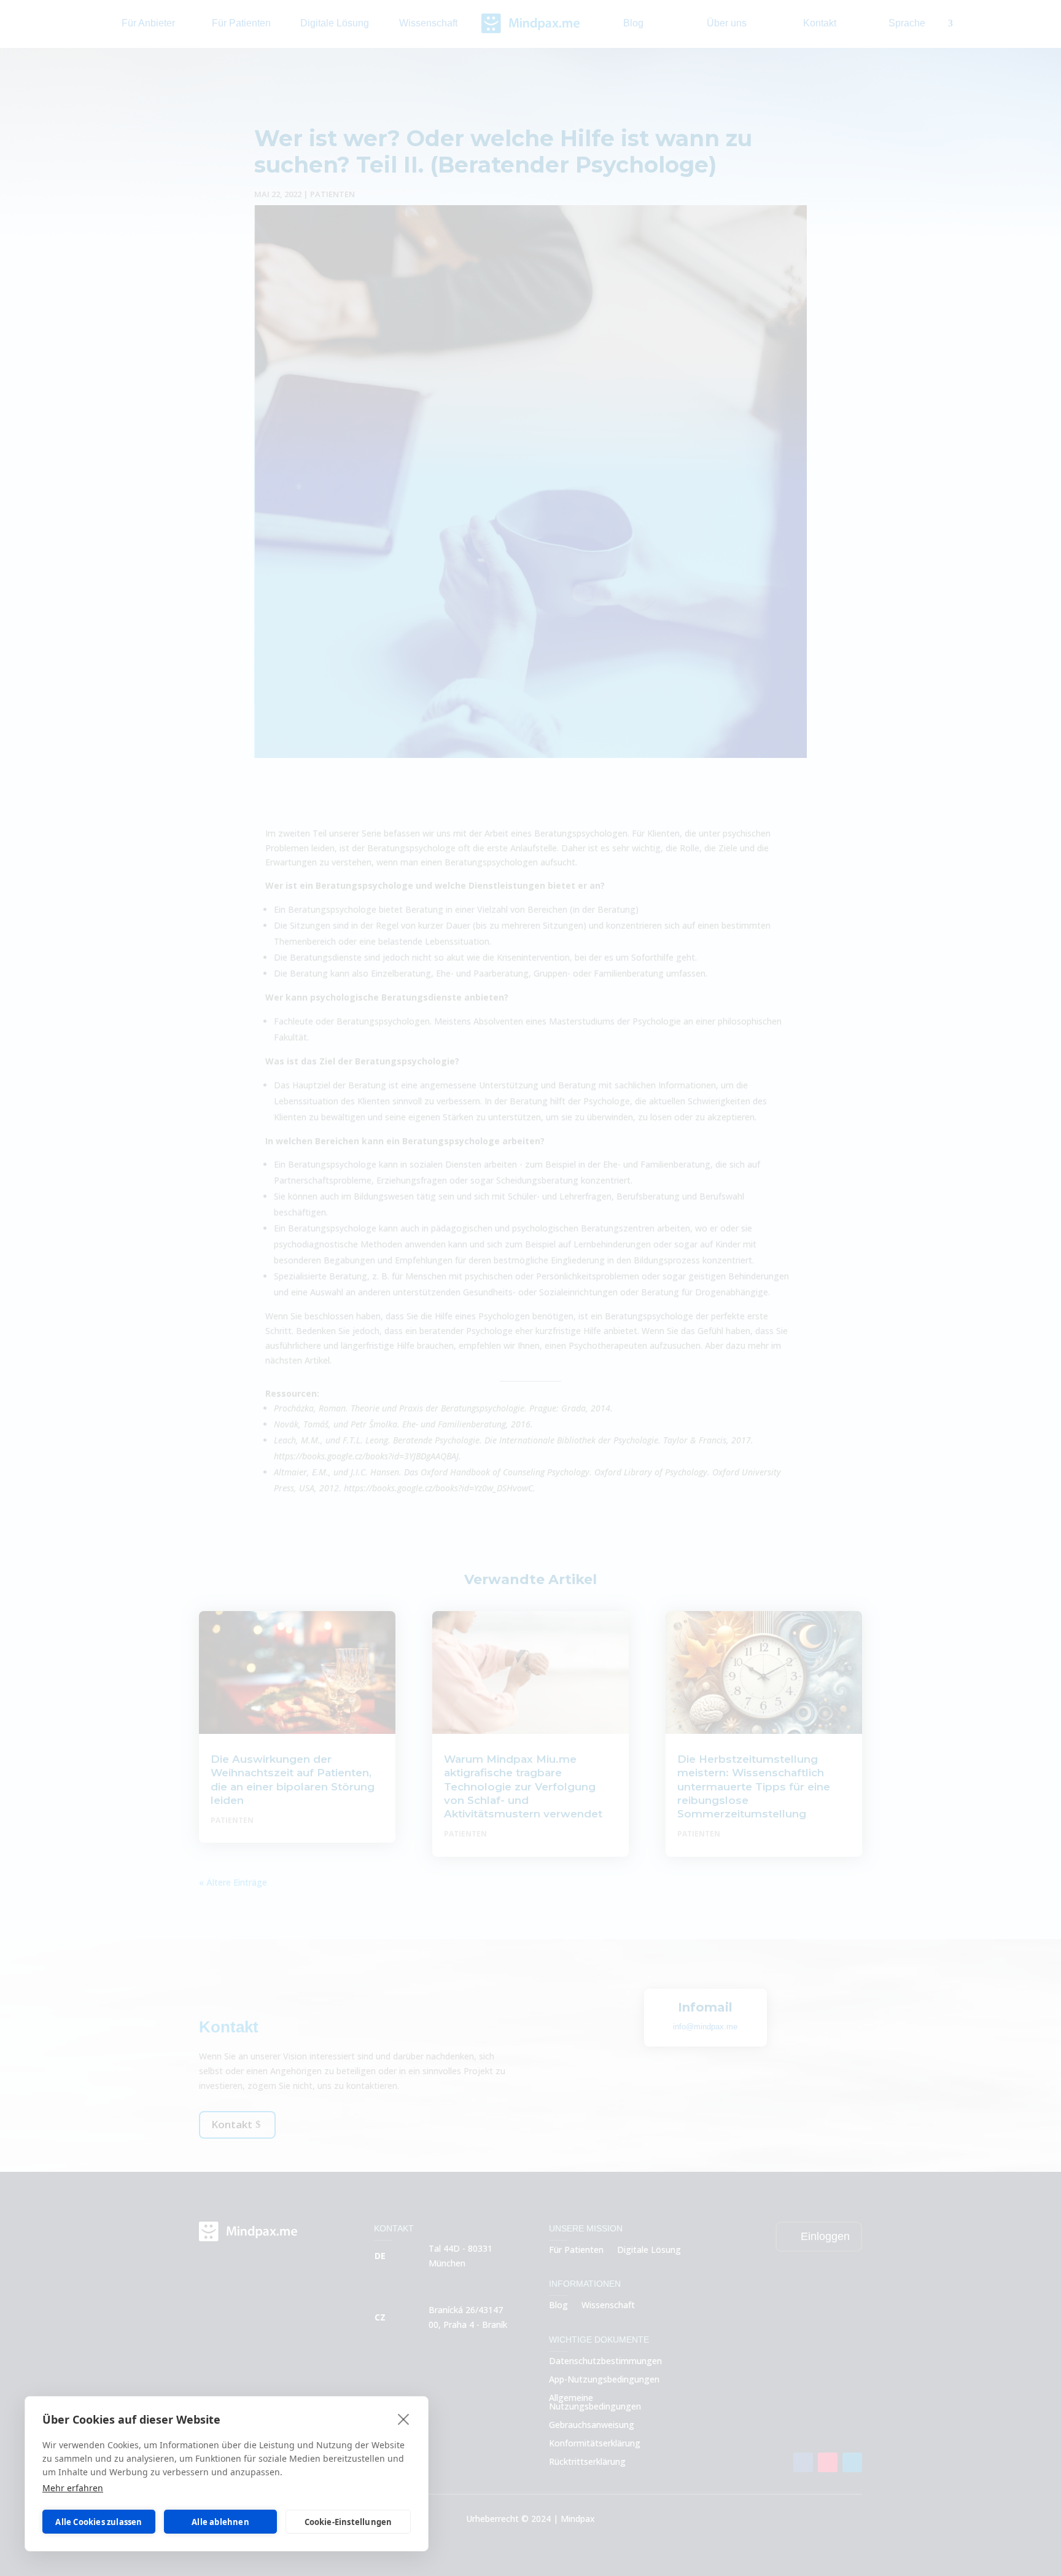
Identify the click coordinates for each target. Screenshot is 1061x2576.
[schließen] (404, 2419)
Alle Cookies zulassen (99, 2522)
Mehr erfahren (73, 2488)
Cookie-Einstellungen (348, 2522)
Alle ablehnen (220, 2522)
